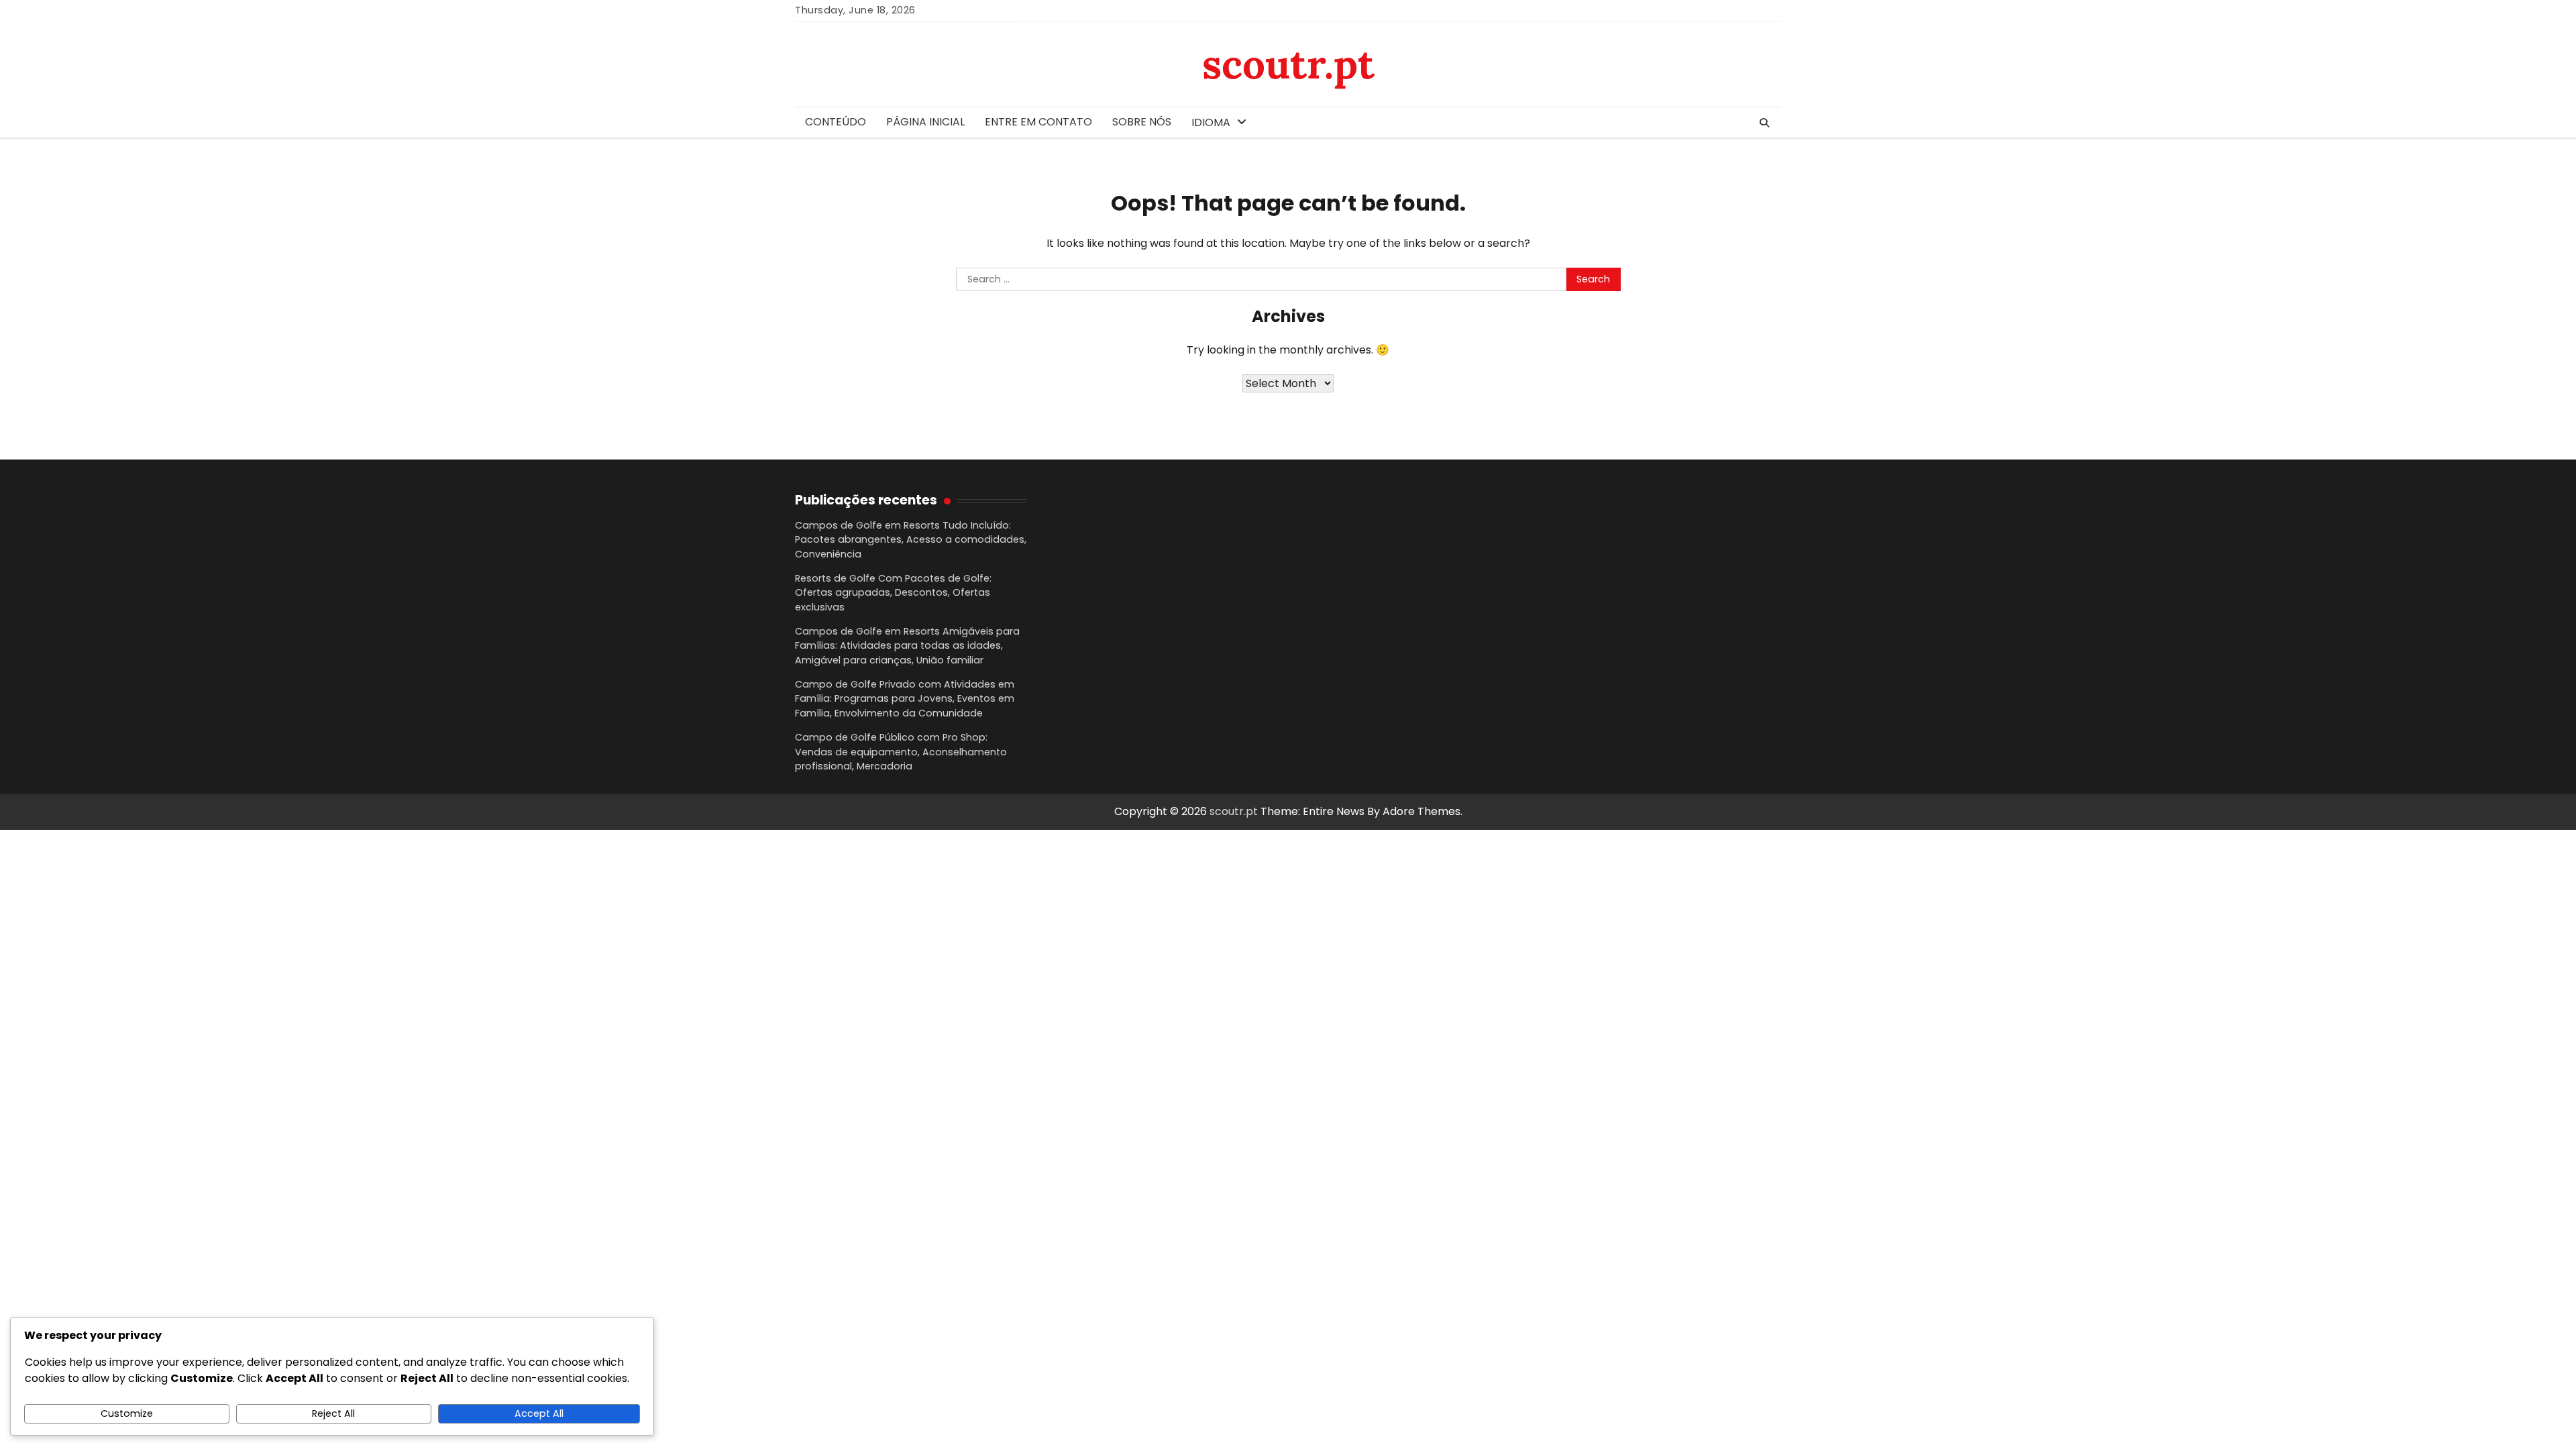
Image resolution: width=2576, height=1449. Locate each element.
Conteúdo (836, 122)
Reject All (333, 1413)
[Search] (1764, 123)
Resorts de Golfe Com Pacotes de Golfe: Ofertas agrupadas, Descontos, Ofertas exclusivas (893, 593)
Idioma (1211, 122)
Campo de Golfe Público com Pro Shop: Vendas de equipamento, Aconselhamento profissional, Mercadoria (901, 752)
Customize (127, 1413)
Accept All (539, 1413)
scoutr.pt (1288, 64)
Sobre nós (1142, 122)
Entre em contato (1038, 122)
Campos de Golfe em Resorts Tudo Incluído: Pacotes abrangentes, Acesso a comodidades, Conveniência (911, 540)
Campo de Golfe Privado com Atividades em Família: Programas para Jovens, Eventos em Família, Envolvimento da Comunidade (905, 699)
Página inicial (925, 122)
